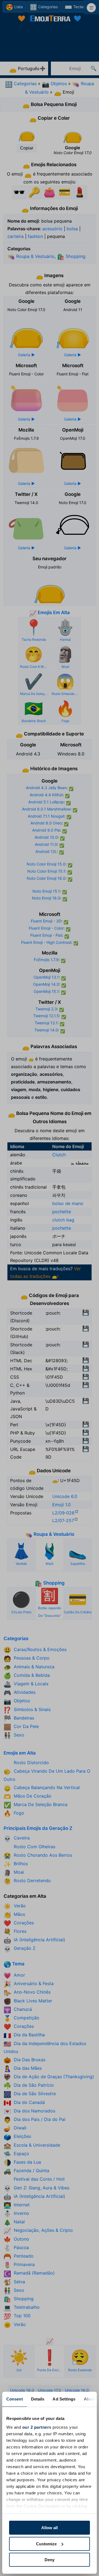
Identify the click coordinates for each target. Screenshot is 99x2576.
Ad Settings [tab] (64, 2399)
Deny (50, 2560)
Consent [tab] (15, 2399)
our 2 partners (37, 2427)
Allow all (50, 2528)
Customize (46, 2544)
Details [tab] (38, 2399)
